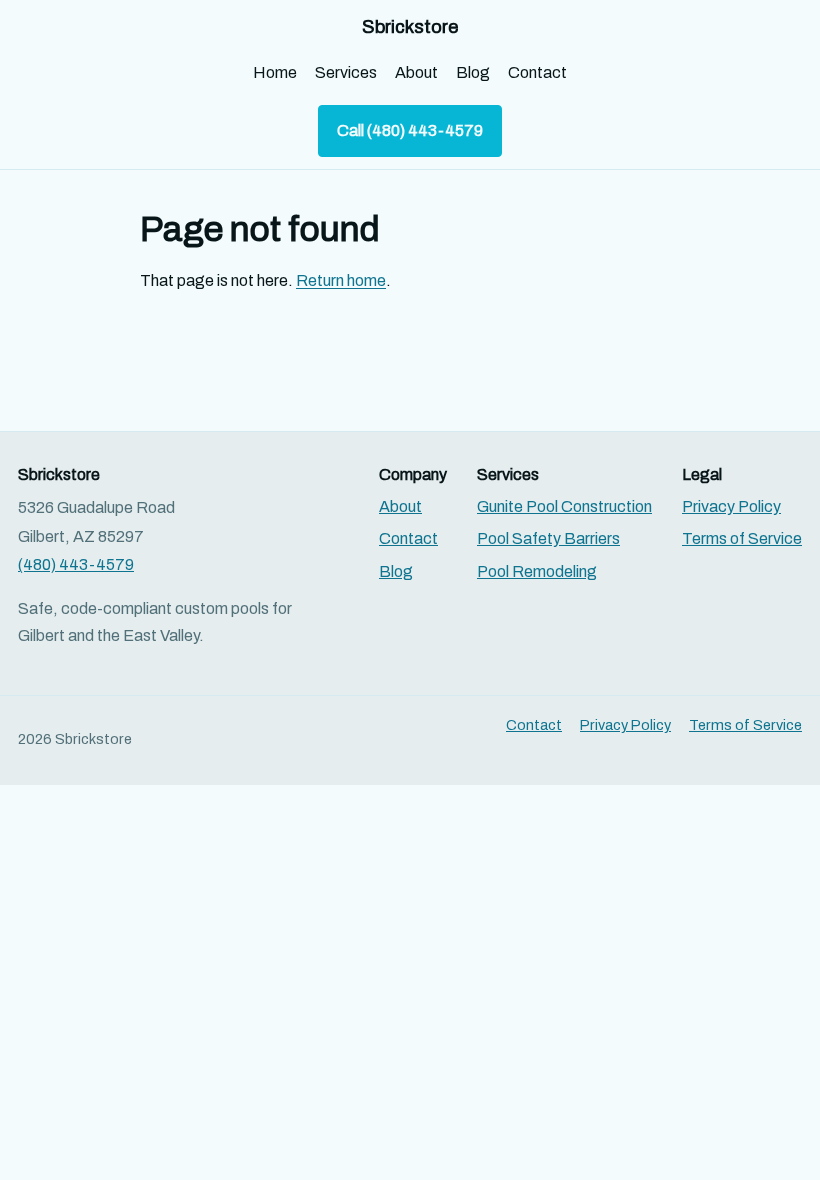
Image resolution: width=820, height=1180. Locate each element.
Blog (473, 72)
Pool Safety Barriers (548, 538)
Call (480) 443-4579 (410, 130)
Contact (537, 72)
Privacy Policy (731, 506)
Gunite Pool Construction (564, 506)
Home (275, 72)
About (416, 72)
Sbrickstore (410, 27)
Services (346, 72)
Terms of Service (742, 538)
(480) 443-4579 (76, 564)
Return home (341, 280)
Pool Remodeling (537, 571)
